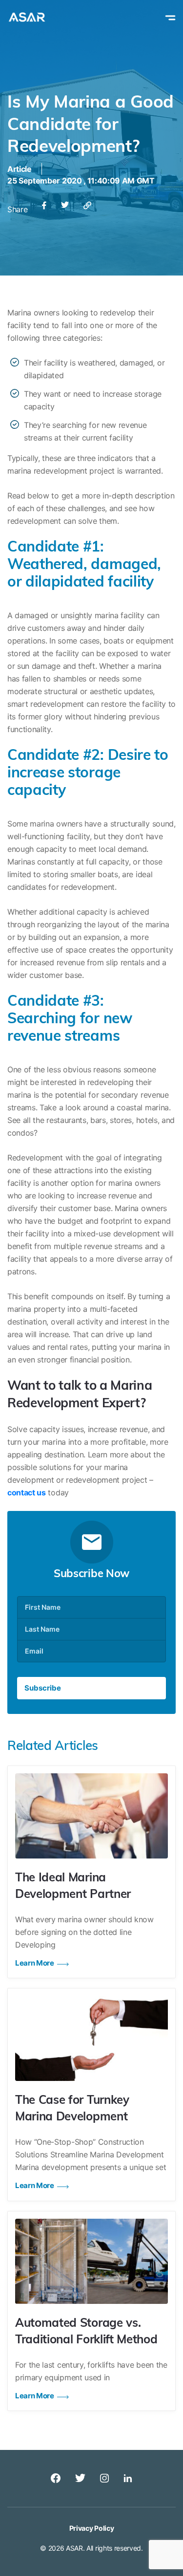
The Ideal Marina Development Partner (73, 1887)
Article (20, 169)
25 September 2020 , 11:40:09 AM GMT (81, 181)
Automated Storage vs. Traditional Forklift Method (86, 2332)
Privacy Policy (92, 2528)
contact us (27, 1492)
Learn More (35, 1963)
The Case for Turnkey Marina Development (72, 2109)
